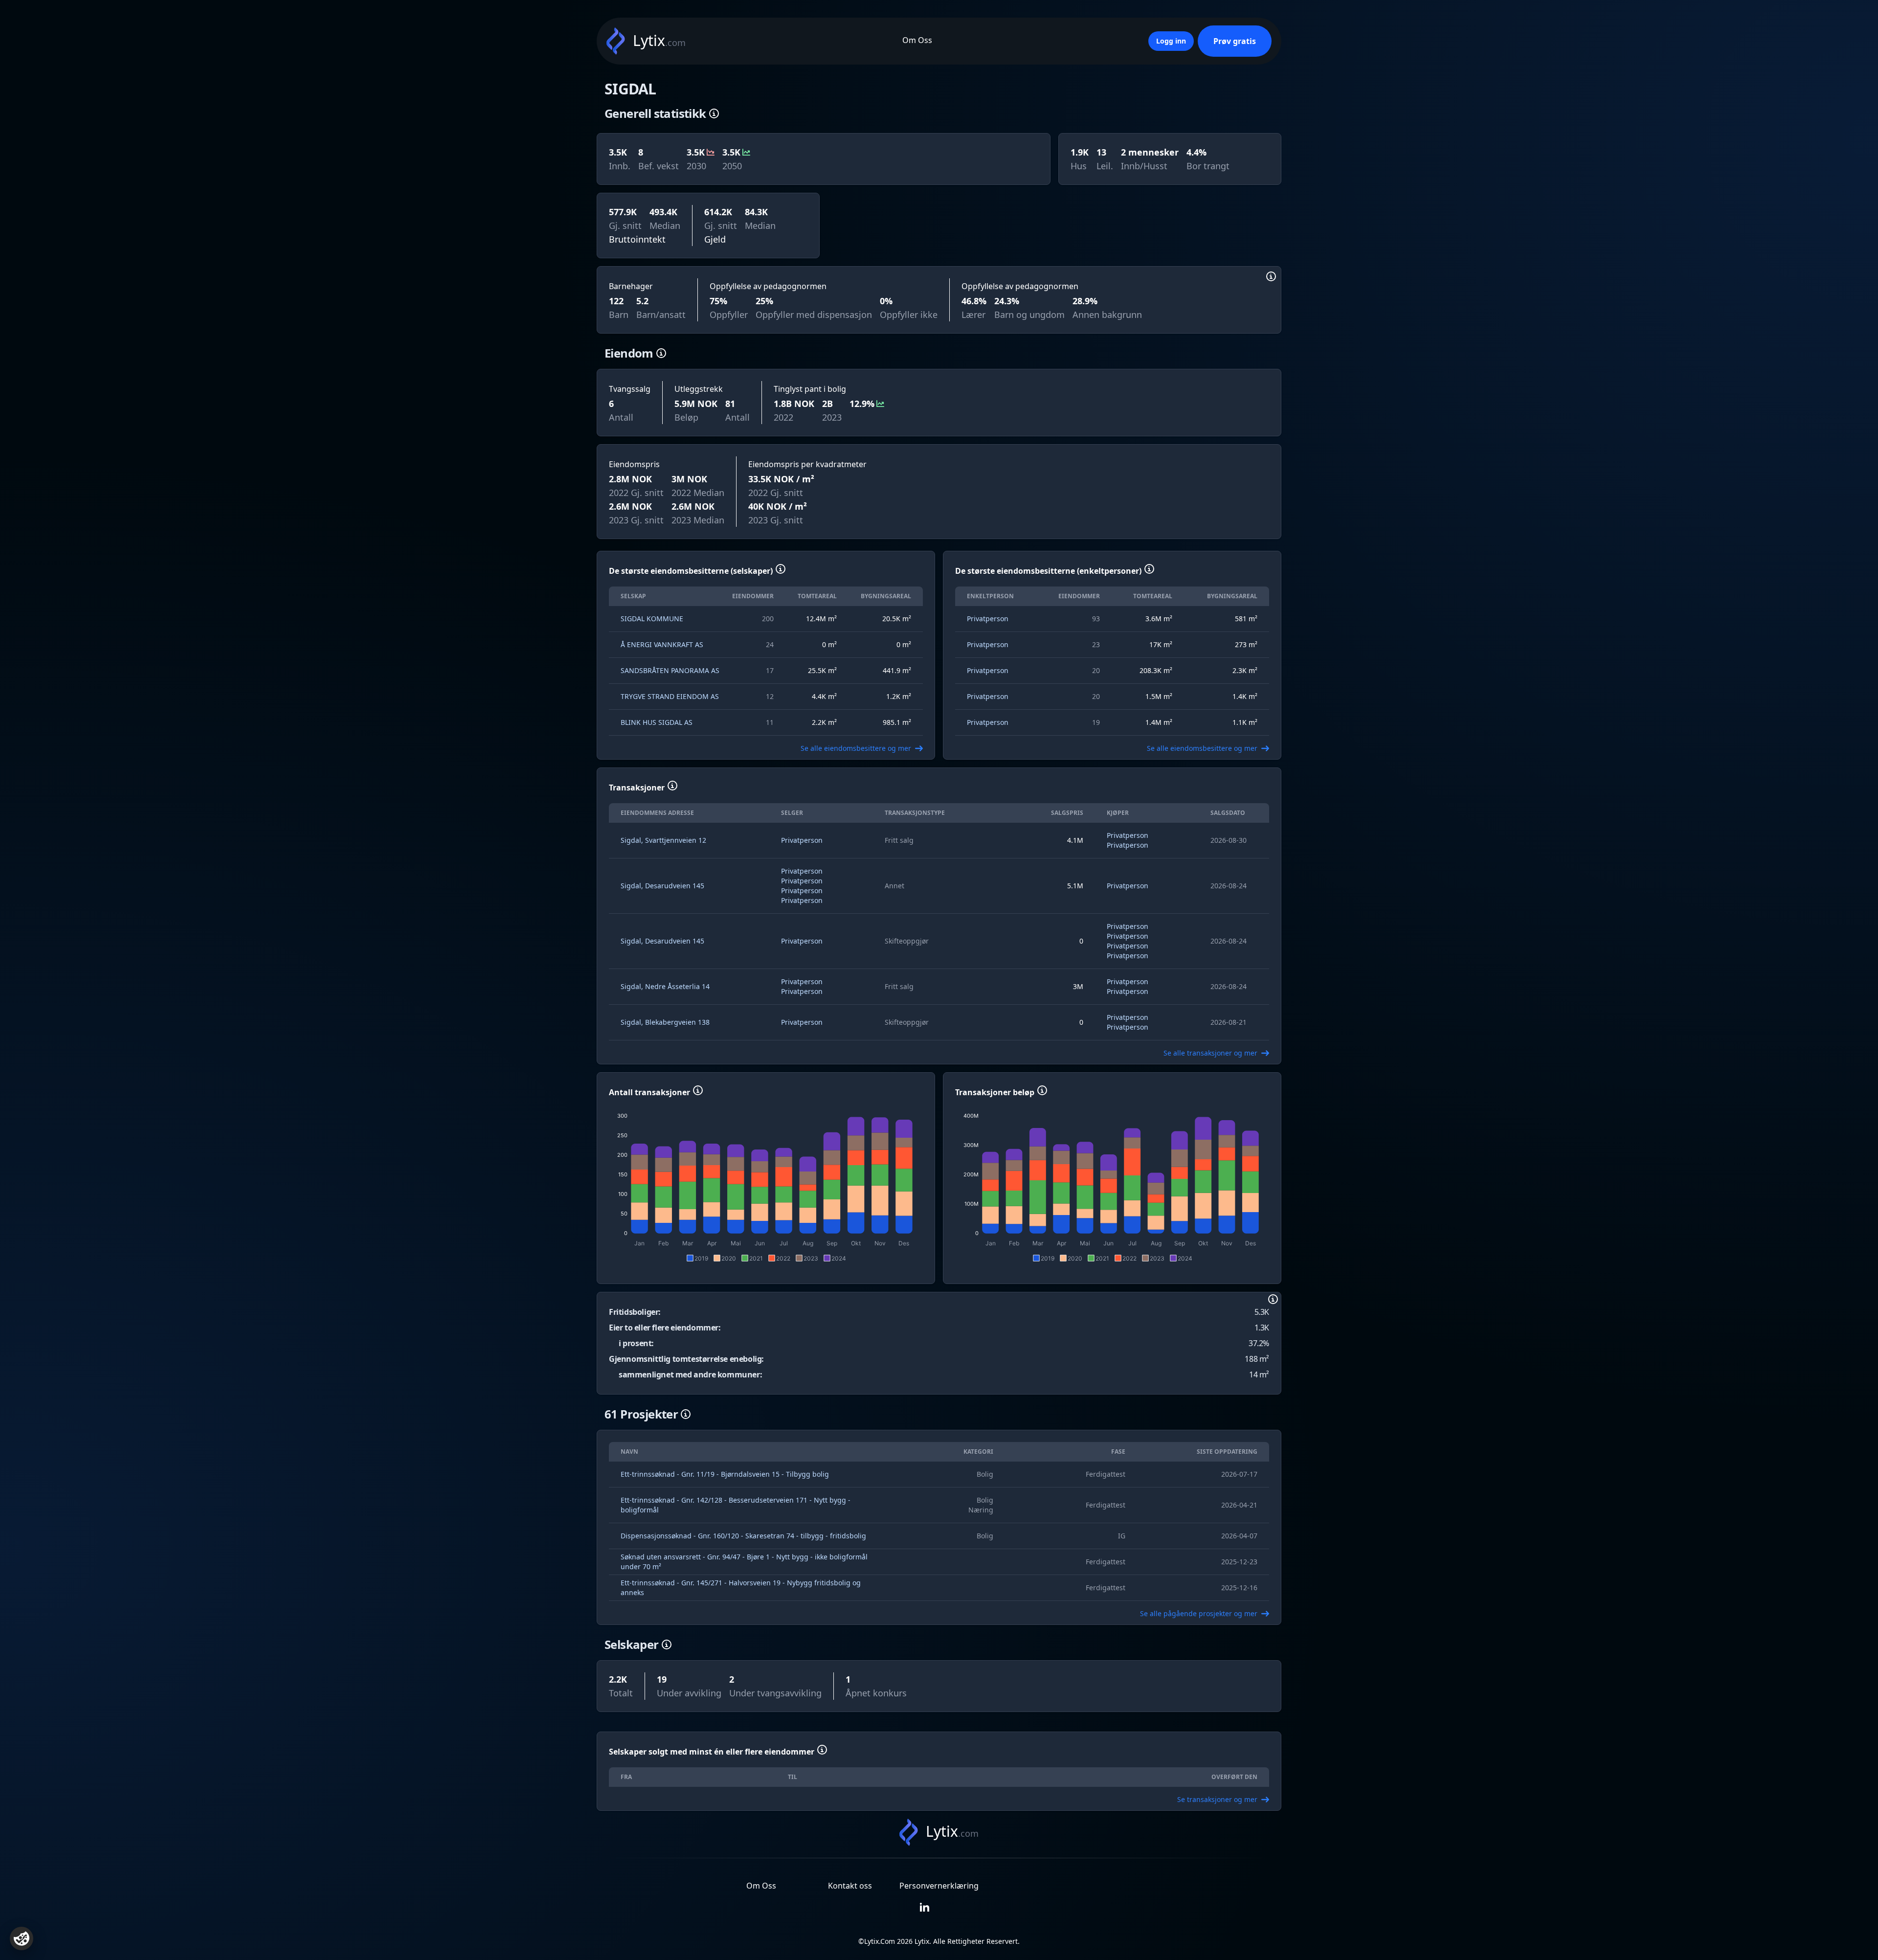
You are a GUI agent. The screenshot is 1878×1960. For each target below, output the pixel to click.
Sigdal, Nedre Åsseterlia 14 (665, 986)
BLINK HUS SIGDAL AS (657, 722)
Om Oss (917, 40)
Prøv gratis (1235, 41)
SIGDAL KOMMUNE (652, 619)
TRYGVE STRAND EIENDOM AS (670, 696)
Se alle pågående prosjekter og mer (1199, 1613)
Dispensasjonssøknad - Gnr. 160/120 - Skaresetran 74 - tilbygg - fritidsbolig (743, 1536)
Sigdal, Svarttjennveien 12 (663, 840)
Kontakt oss (850, 1886)
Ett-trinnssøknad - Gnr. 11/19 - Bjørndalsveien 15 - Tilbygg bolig (725, 1474)
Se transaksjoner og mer (1217, 1799)
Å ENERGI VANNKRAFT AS (662, 644)
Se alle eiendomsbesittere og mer (856, 748)
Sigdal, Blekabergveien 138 (665, 1022)
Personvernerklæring (939, 1886)
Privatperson (988, 619)
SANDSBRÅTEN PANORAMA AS (670, 670)
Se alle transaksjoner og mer (1210, 1053)
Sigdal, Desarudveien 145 (662, 886)
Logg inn (1171, 41)
